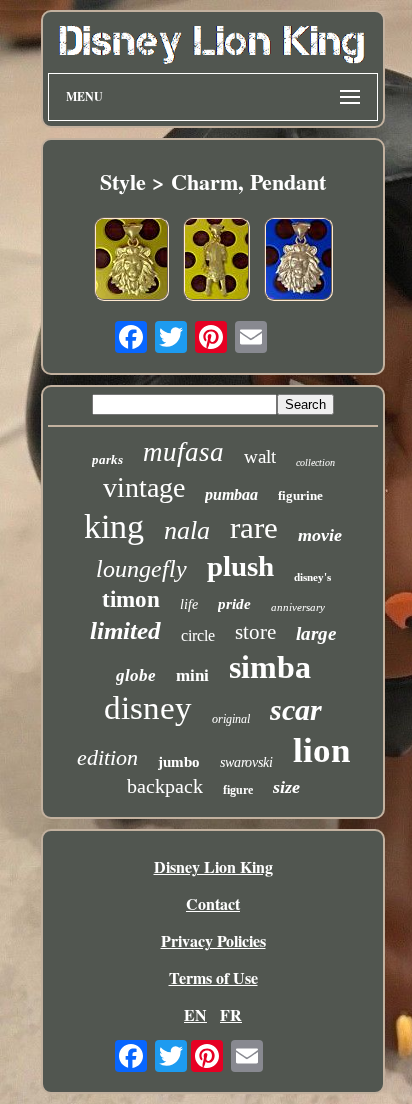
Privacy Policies (213, 940)
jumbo (179, 762)
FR (231, 1014)
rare (254, 527)
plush (240, 566)
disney (148, 708)
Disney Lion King (213, 866)
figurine (300, 495)
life (189, 604)
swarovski (246, 762)
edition (107, 757)
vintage (144, 487)
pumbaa (231, 494)
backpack (165, 786)
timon (131, 599)
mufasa (183, 452)
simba (270, 667)
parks (107, 459)
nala (187, 530)
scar (296, 709)
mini (192, 675)
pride (234, 604)
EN (195, 1014)
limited (125, 630)
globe (136, 675)
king (114, 526)
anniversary (298, 607)
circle (198, 635)
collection (315, 462)
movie (320, 535)
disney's (312, 577)
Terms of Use (213, 977)
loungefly (141, 569)
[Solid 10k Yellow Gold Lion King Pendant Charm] (131, 261)
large (316, 633)
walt (260, 456)
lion (321, 750)
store (255, 632)
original (231, 719)
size (286, 787)
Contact (213, 903)
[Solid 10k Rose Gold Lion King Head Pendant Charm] (298, 261)
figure (238, 790)
